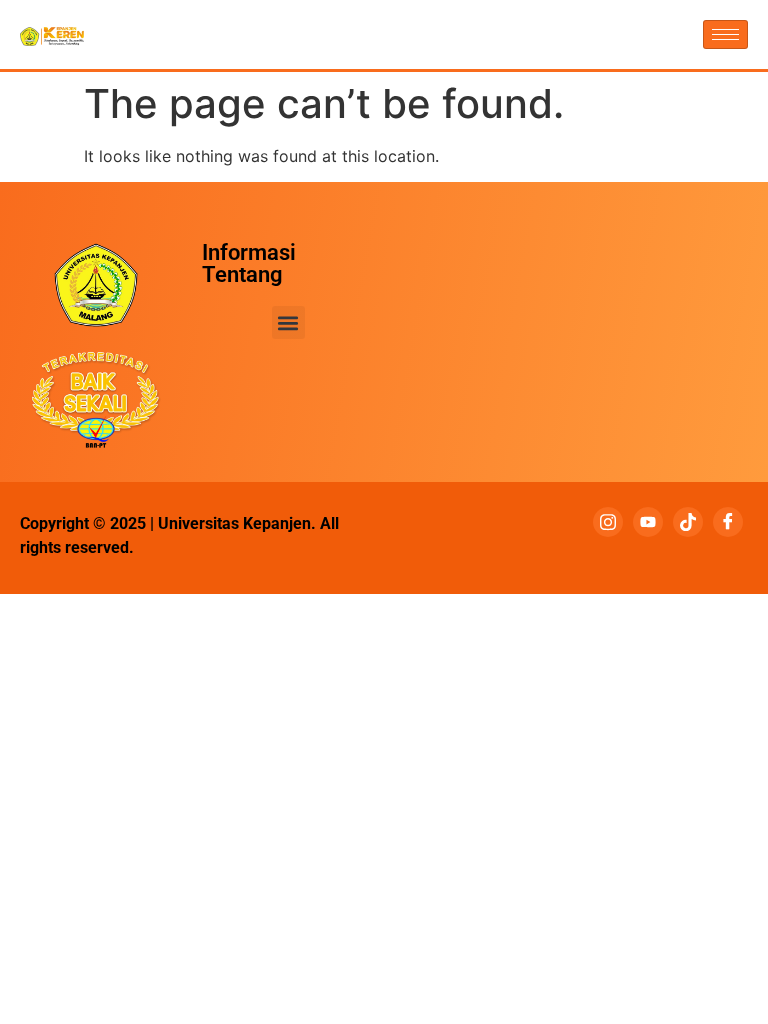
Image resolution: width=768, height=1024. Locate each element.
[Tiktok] (688, 522)
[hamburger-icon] (725, 34)
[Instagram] (608, 522)
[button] (288, 322)
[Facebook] (728, 522)
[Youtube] (648, 522)
